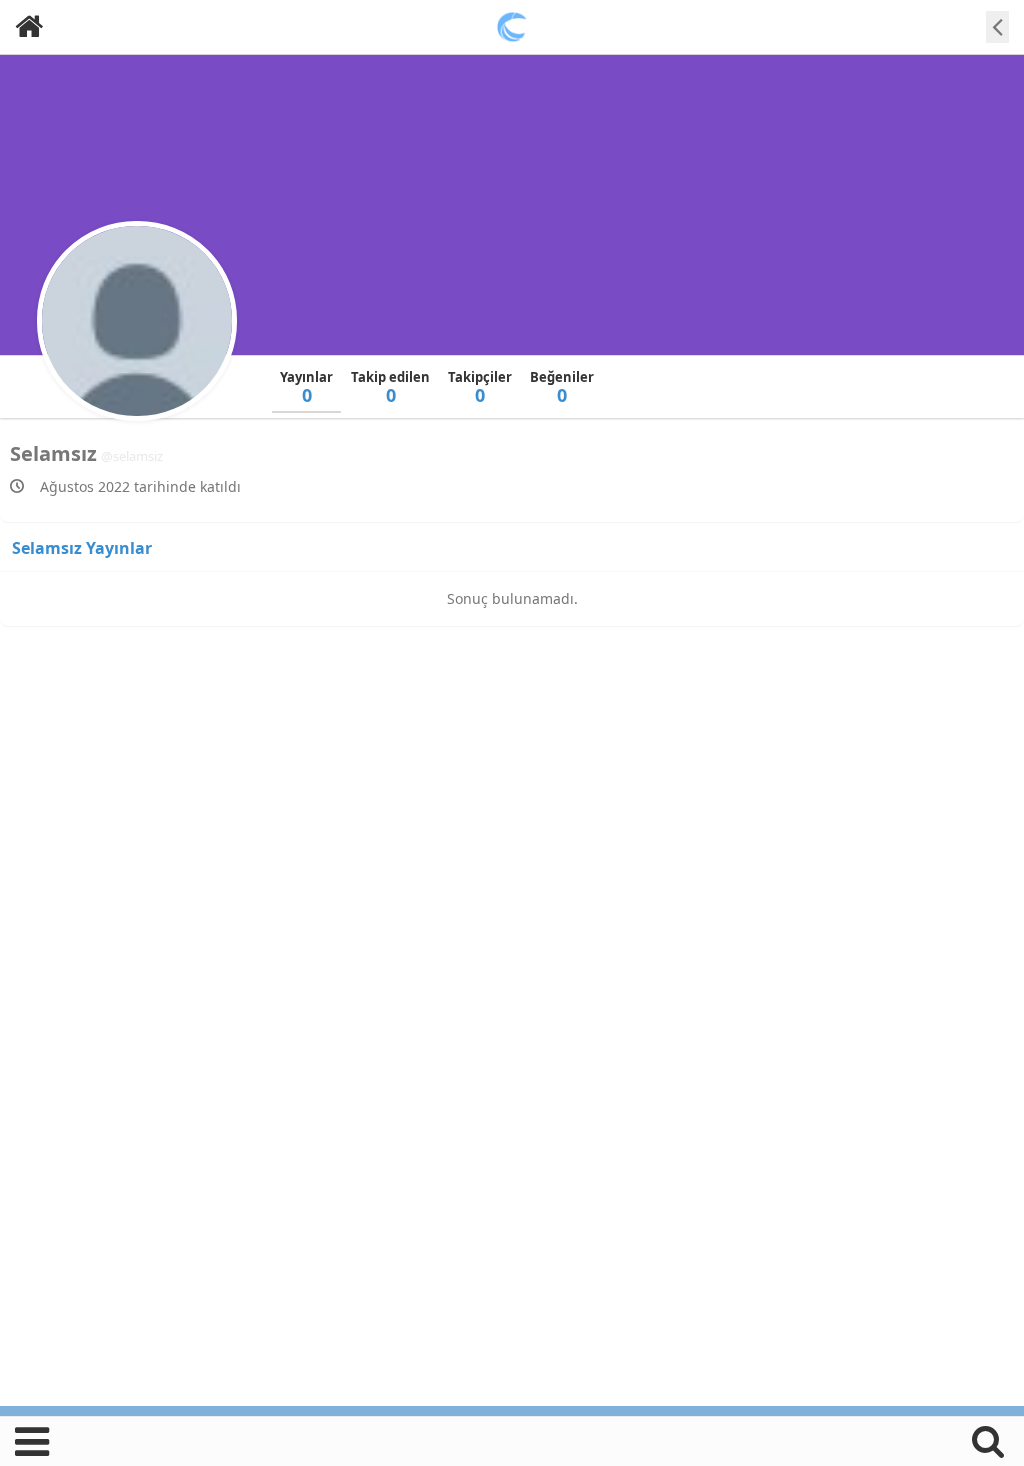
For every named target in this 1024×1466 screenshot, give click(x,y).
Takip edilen (390, 387)
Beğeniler (562, 387)
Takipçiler (480, 387)
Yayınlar (306, 387)
